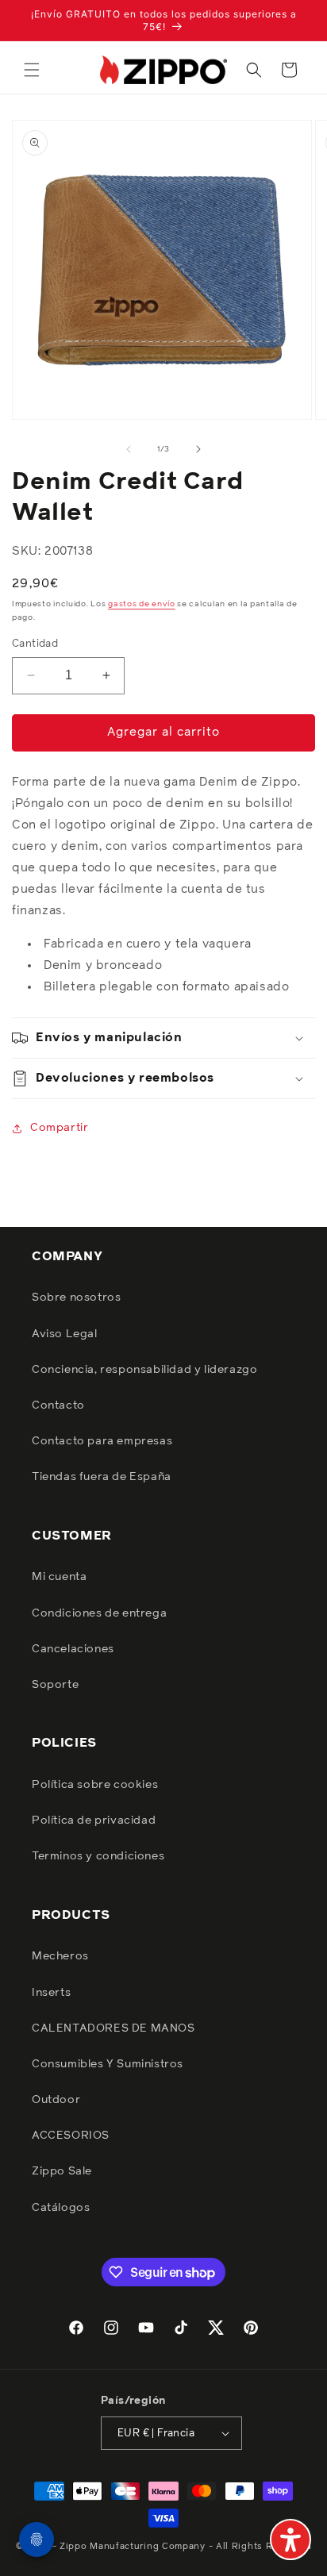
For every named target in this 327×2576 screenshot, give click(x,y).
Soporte (55, 1685)
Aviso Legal (65, 1334)
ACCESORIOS (71, 2136)
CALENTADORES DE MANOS (113, 2028)
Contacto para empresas (102, 1441)
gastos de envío (142, 604)
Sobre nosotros (76, 1298)
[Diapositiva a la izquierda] (129, 449)
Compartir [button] (59, 1128)
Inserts (51, 1993)
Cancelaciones (73, 1649)
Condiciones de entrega (99, 1613)
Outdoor (56, 2100)
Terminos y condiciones (98, 1856)
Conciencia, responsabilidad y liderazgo (144, 1370)
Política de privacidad (94, 1821)
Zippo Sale (62, 2171)
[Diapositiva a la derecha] (198, 449)
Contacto (58, 1405)
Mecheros (60, 1956)
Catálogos (61, 2208)
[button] (32, 70)
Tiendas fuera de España (102, 1477)
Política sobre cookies (95, 1785)
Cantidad (35, 644)
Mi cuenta (59, 1577)
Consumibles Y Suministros (108, 2064)
